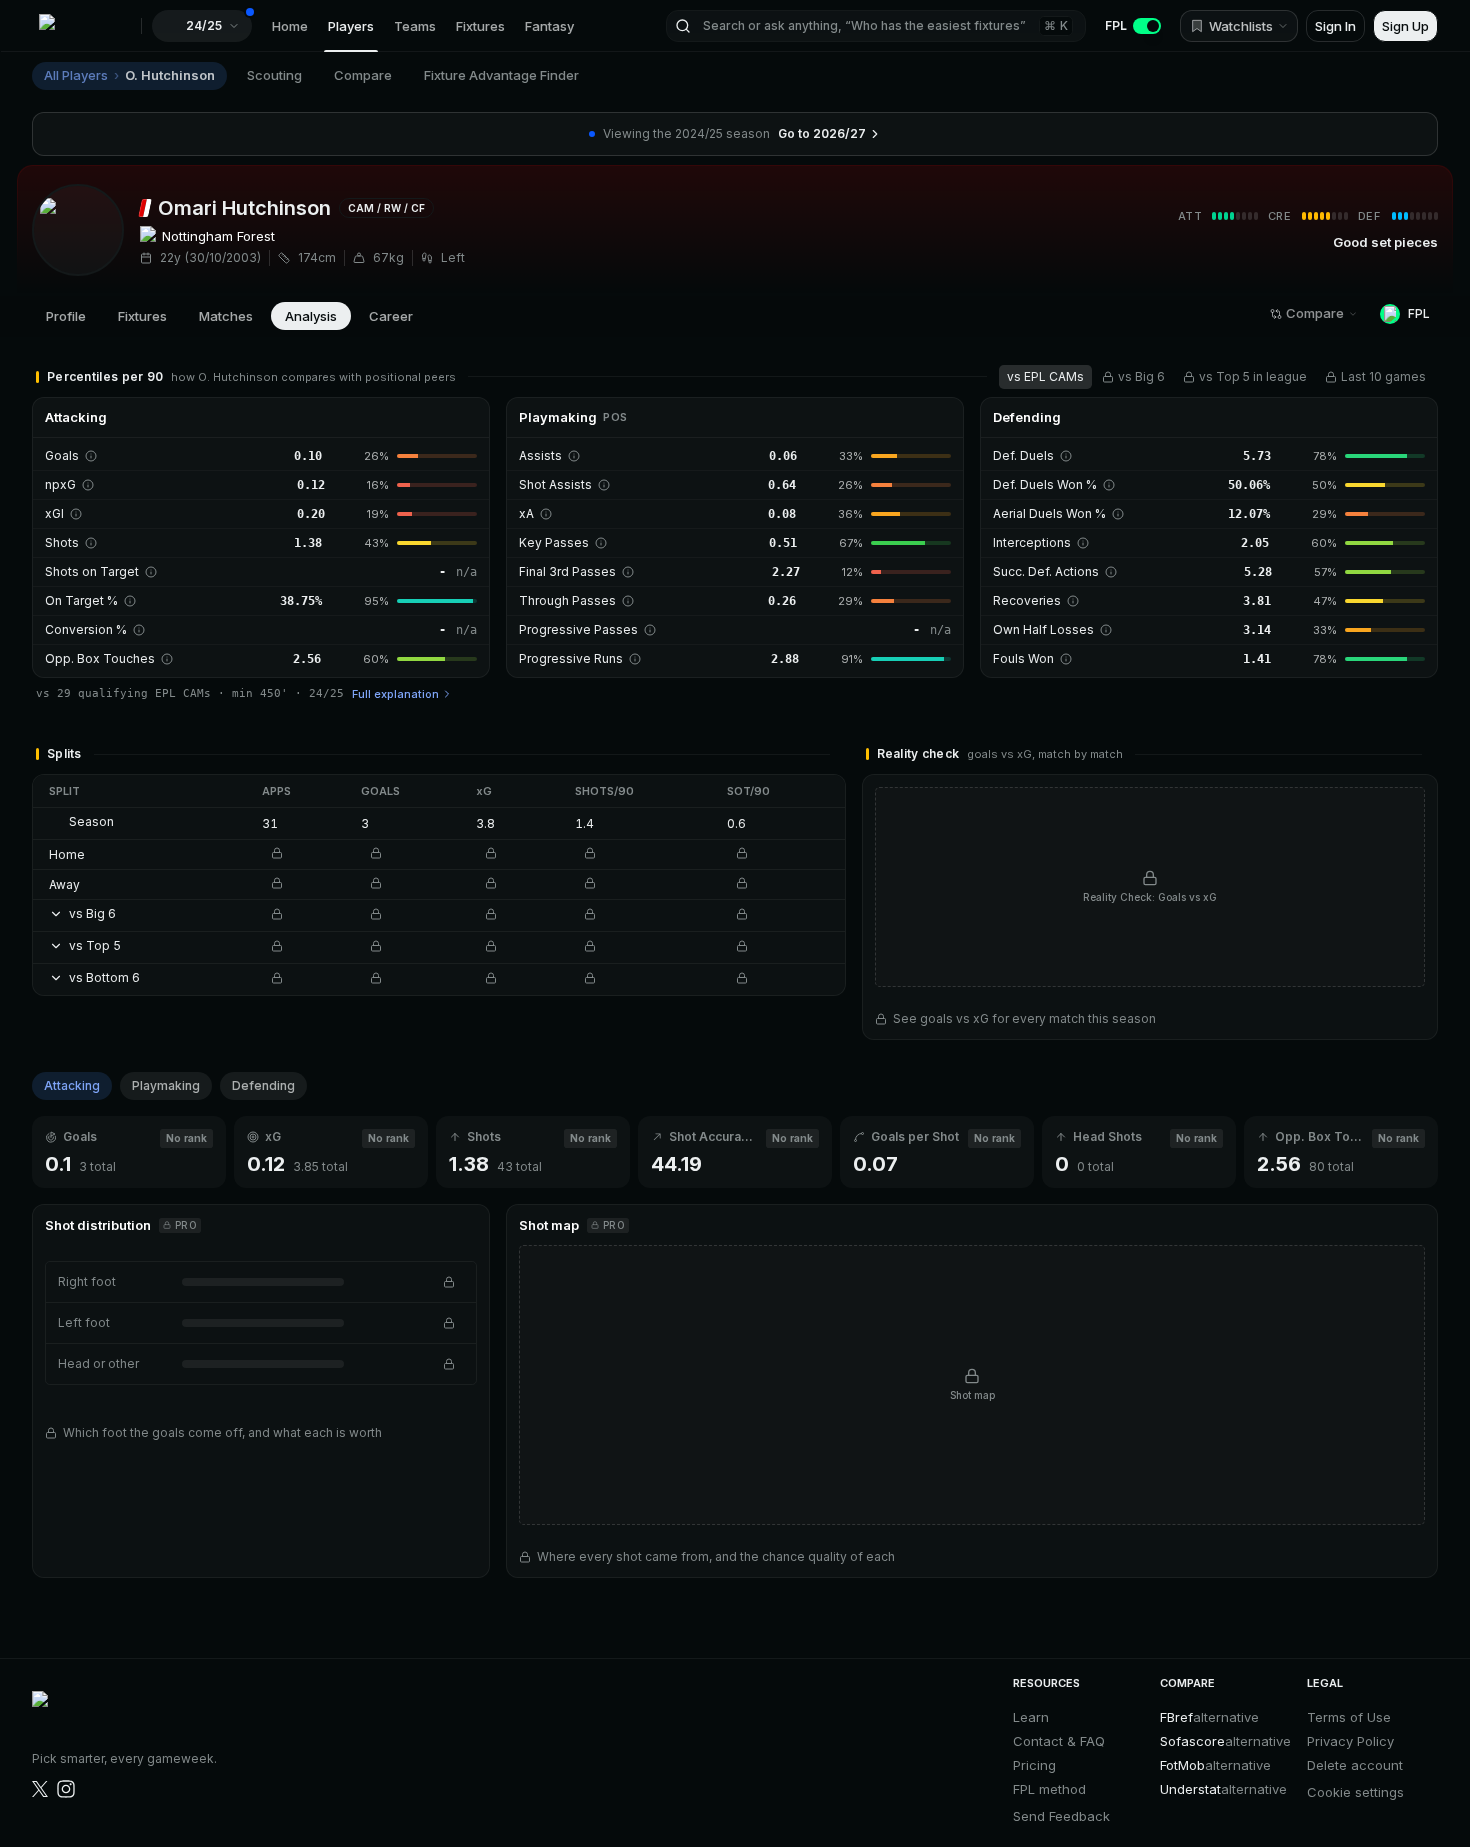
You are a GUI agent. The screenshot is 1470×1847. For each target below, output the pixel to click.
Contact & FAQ (1059, 1741)
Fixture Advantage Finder (501, 75)
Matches (226, 316)
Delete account (1355, 1765)
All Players (76, 75)
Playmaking (166, 1085)
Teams (415, 26)
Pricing (1034, 1765)
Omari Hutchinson (244, 208)
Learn (1031, 1717)
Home (290, 26)
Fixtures (480, 26)
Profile (66, 316)
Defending (263, 1085)
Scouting (274, 75)
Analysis (311, 316)
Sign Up (1405, 26)
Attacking (72, 1085)
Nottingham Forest (218, 236)
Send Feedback (1061, 1816)
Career (391, 316)
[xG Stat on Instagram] (66, 1789)
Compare (363, 75)
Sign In (1335, 26)
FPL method (1049, 1789)
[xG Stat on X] (40, 1789)
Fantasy (549, 26)
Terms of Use (1349, 1717)
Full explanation (395, 694)
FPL (1116, 25)
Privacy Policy (1350, 1741)
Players (351, 26)
